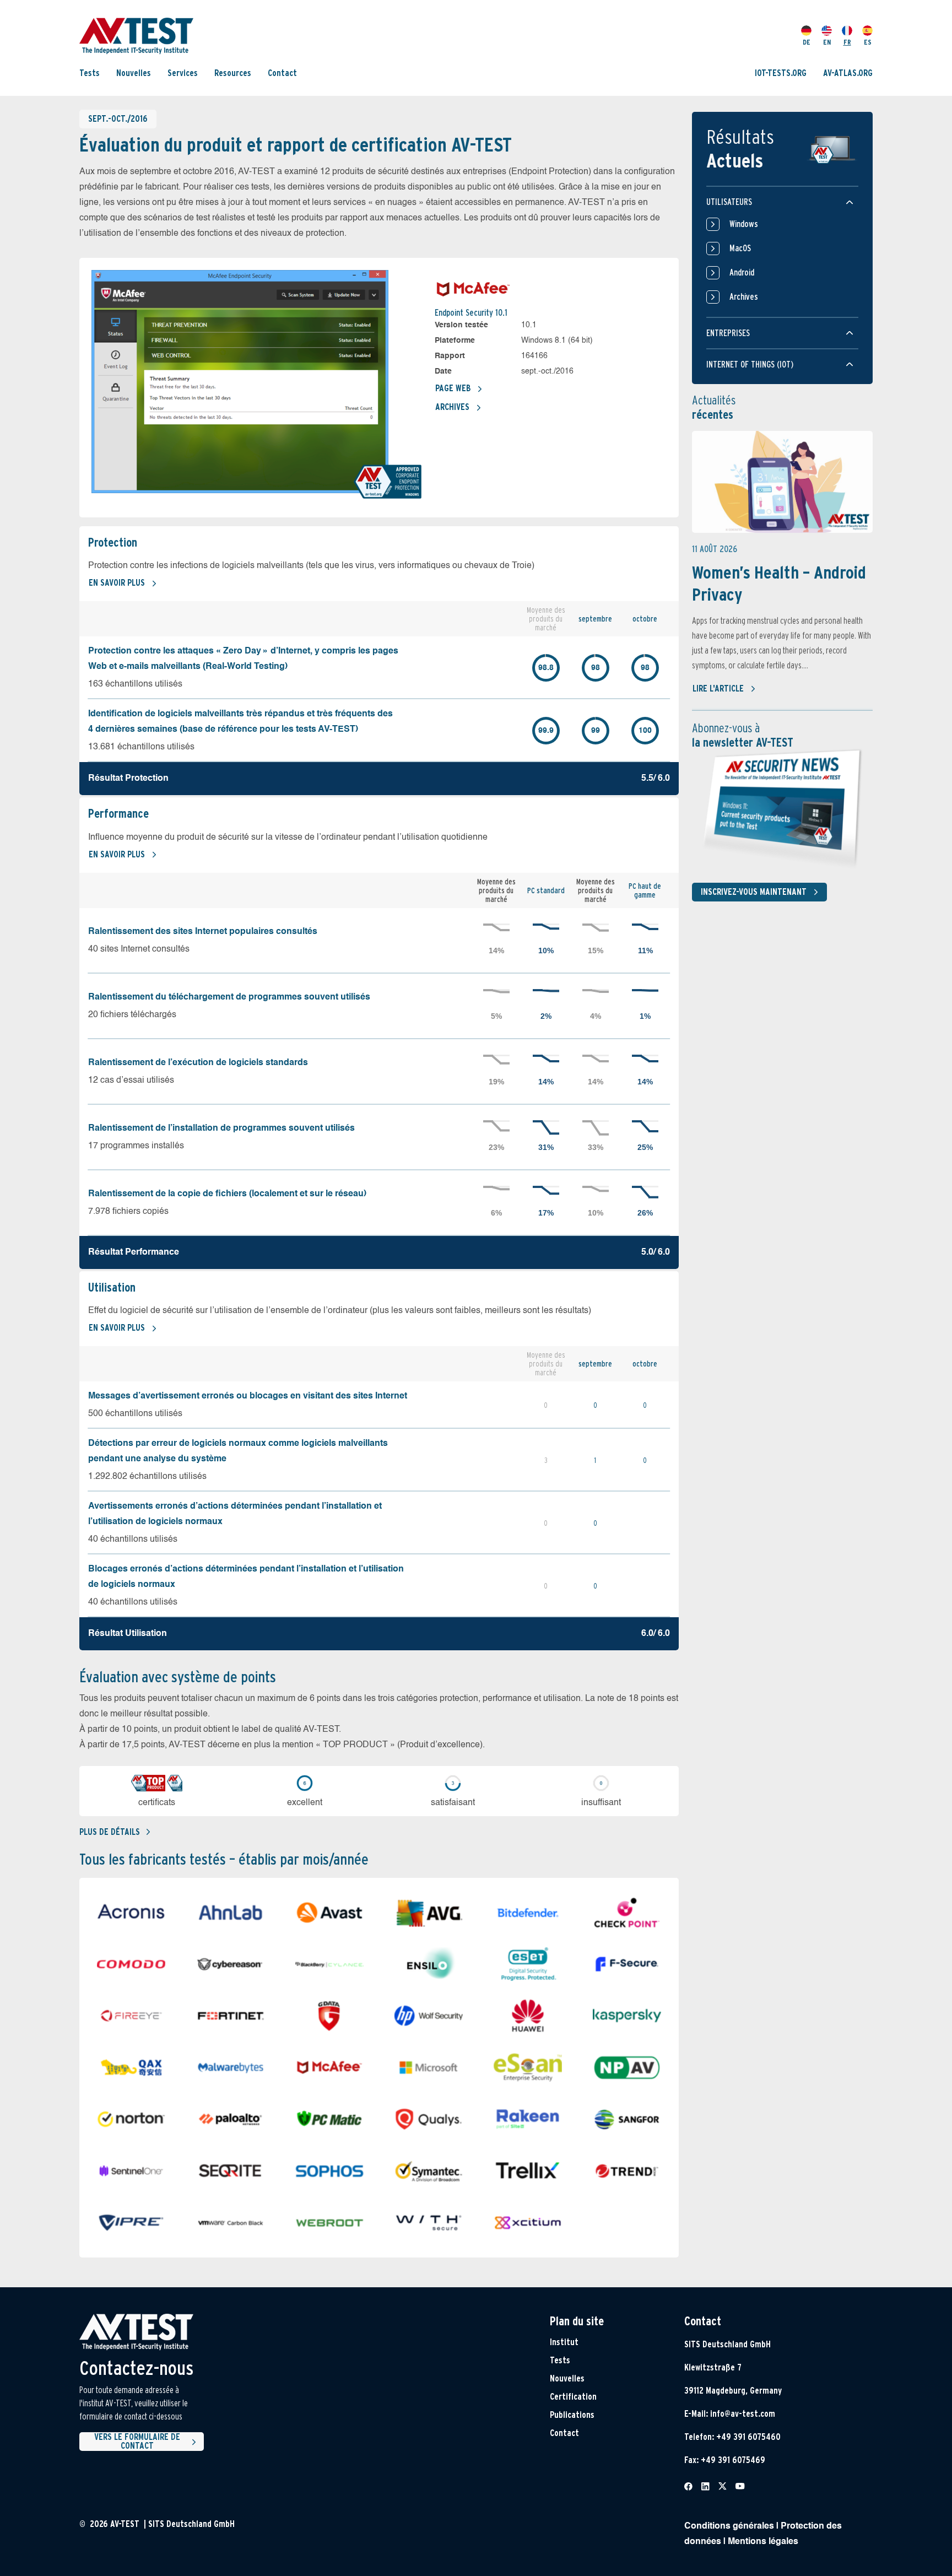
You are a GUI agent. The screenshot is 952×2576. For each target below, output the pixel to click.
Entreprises (728, 333)
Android (742, 272)
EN (827, 42)
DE (807, 42)
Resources (233, 73)
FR (847, 42)
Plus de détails (110, 1832)
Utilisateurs (729, 202)
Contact (282, 73)
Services (183, 73)
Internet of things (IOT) (750, 364)
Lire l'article (718, 688)
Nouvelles (134, 73)
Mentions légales (763, 2542)
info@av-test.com (743, 2414)
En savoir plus (117, 583)
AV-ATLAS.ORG (848, 73)
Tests (90, 73)
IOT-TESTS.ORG (781, 73)
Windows (744, 224)
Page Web (453, 388)
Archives (452, 407)
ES (868, 42)
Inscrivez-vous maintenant (754, 892)
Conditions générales (729, 2526)
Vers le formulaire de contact (137, 2442)
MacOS (740, 248)
